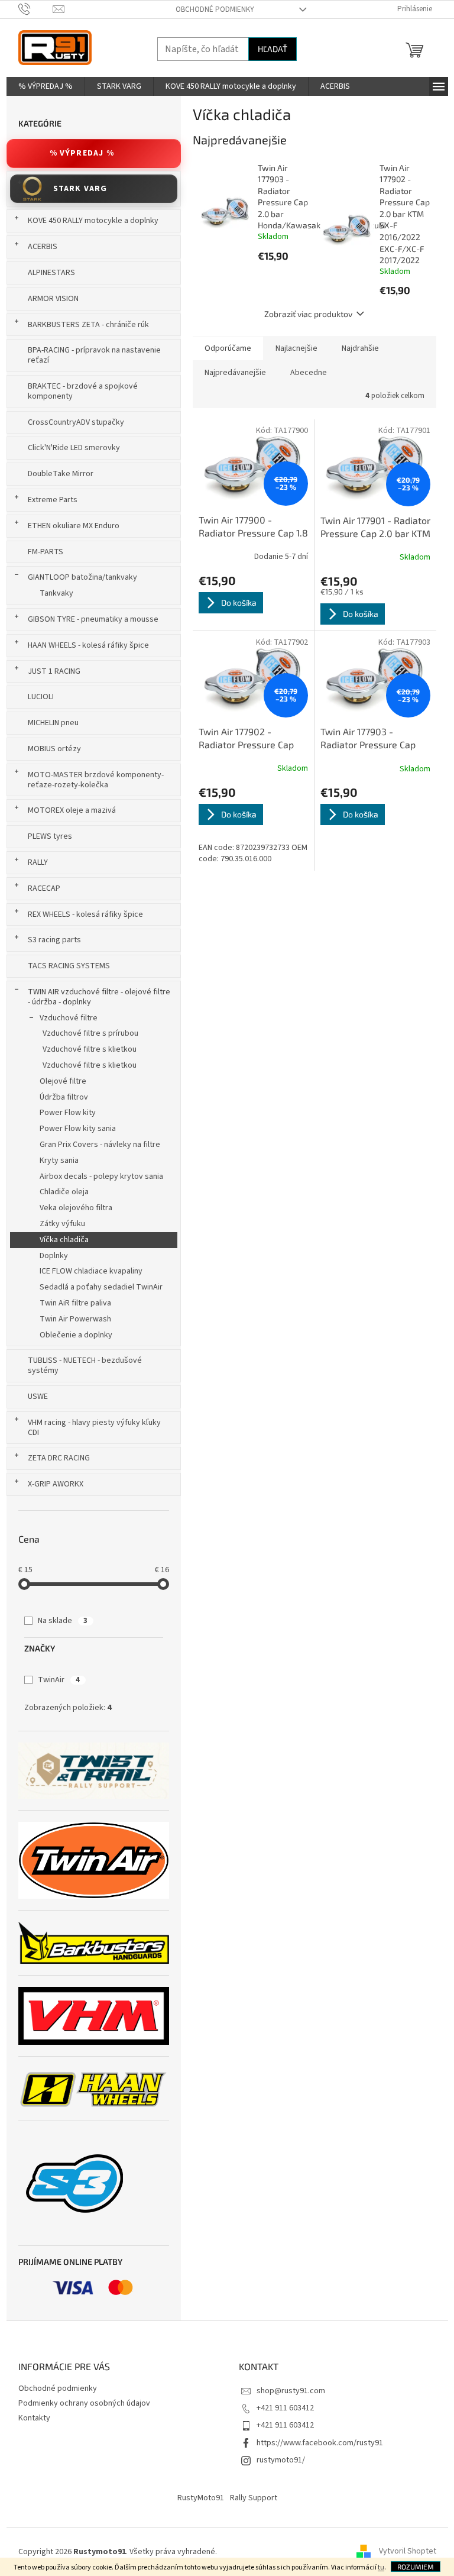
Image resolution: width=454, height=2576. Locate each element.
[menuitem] (46, 86)
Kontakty (34, 2418)
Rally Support (254, 2498)
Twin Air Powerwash (75, 1319)
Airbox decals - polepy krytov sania (101, 1177)
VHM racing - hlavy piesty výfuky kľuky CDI (94, 1428)
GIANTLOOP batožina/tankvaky (82, 577)
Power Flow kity (68, 1113)
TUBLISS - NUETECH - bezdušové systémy (85, 1365)
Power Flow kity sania (78, 1129)
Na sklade (63, 1621)
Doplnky (54, 1256)
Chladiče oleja (64, 1192)
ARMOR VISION (53, 299)
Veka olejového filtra (76, 1208)
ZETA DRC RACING (59, 1458)
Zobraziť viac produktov (308, 314)
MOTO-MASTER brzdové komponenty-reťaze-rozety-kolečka (96, 780)
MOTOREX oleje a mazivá (72, 810)
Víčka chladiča (64, 1240)
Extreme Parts (53, 500)
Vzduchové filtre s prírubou (90, 1033)
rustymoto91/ (281, 2460)
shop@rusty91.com (291, 2391)
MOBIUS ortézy (54, 749)
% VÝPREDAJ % (82, 153)
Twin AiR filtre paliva (75, 1303)
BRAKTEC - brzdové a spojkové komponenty (83, 391)
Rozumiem (416, 2567)
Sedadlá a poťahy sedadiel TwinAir (101, 1287)
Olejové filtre (63, 1081)
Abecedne (309, 373)
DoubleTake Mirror (61, 474)
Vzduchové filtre (69, 1018)
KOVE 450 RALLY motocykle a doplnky (93, 221)
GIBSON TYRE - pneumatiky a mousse (93, 619)
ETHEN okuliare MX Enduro (74, 526)
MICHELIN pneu (53, 723)
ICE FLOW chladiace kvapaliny (91, 1271)
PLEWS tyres (50, 836)
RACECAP (44, 888)
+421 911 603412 (285, 2408)
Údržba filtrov (64, 1097)
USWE (38, 1397)
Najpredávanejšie (235, 373)
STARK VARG (80, 189)
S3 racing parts (54, 940)
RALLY (38, 862)
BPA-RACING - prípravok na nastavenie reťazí (94, 355)
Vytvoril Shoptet (408, 2552)
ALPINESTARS (51, 273)
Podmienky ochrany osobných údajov (84, 2403)
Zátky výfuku (62, 1224)
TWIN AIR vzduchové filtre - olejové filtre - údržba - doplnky (99, 997)
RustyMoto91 (201, 2498)
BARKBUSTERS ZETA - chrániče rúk (88, 325)
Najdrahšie (360, 348)
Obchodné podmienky (215, 9)
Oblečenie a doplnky (76, 1335)
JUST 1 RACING (54, 671)
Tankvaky (56, 593)
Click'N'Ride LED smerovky (74, 448)
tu (381, 2567)
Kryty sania (59, 1161)
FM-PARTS (46, 552)
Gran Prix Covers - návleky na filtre (100, 1145)
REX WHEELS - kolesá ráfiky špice (85, 914)
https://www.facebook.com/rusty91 (320, 2443)
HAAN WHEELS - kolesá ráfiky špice (88, 645)
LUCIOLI (41, 697)
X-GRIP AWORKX (56, 1484)
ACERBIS (43, 247)
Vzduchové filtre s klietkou (90, 1049)
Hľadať (273, 49)
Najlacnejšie (296, 348)
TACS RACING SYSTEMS (69, 966)
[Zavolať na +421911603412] (36, 9)
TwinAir (59, 1680)
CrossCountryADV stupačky (76, 422)
